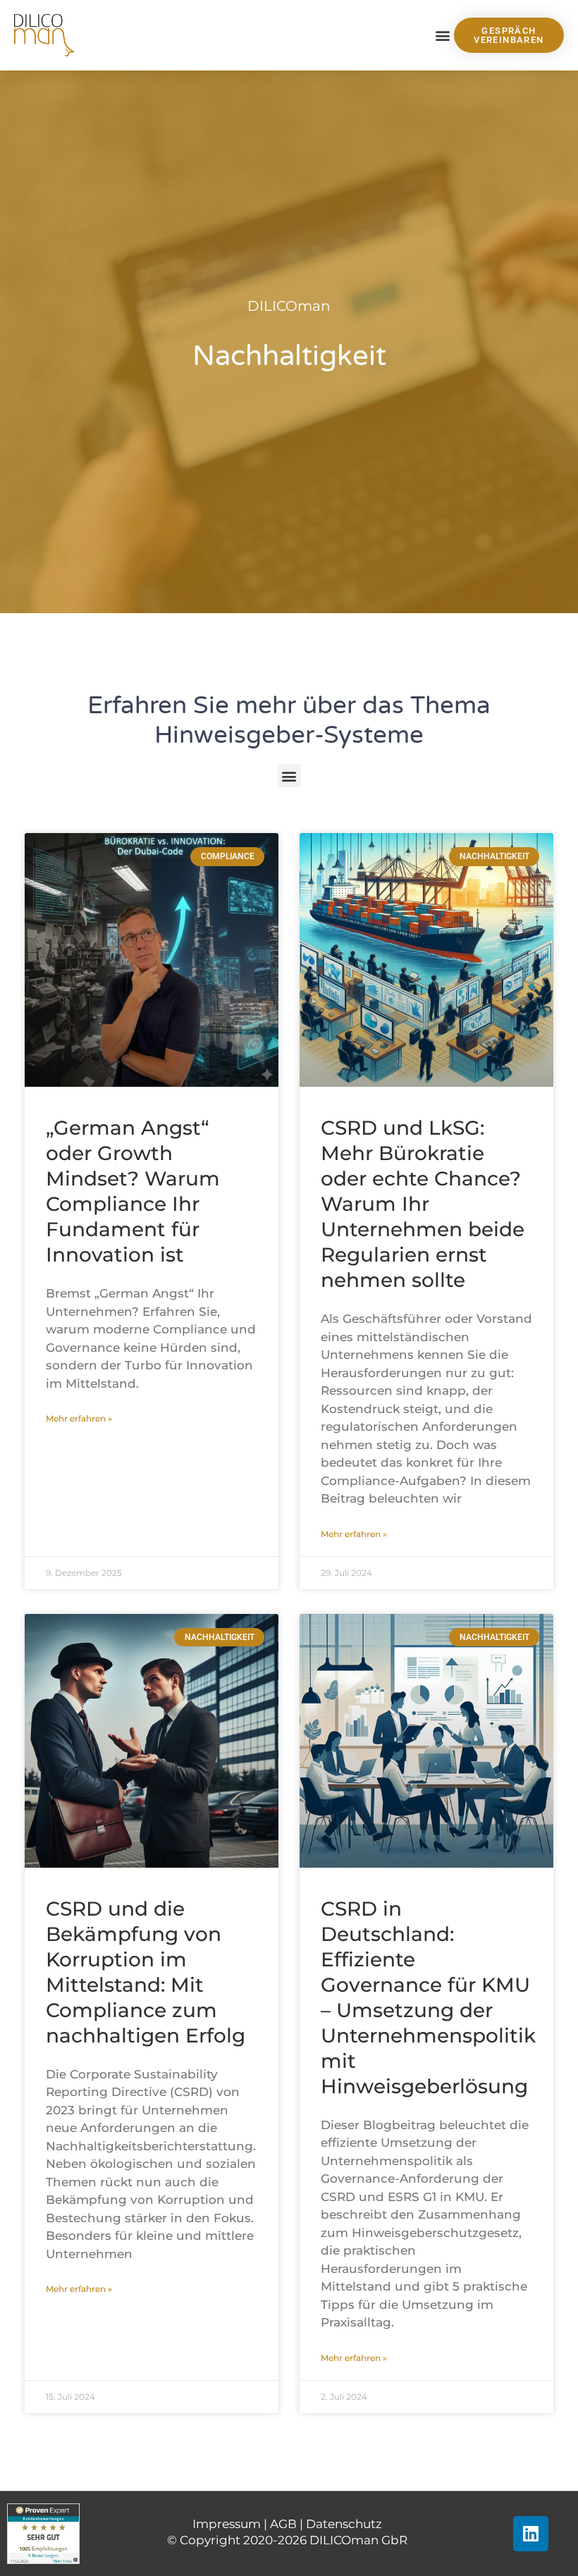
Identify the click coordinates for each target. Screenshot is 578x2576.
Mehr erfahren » (79, 1418)
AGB (283, 2524)
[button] (442, 36)
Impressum (227, 2524)
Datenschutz (344, 2524)
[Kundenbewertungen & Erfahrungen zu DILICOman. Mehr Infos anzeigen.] (43, 2533)
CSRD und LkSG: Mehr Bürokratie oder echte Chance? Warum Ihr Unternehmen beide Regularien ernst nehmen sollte (423, 1204)
